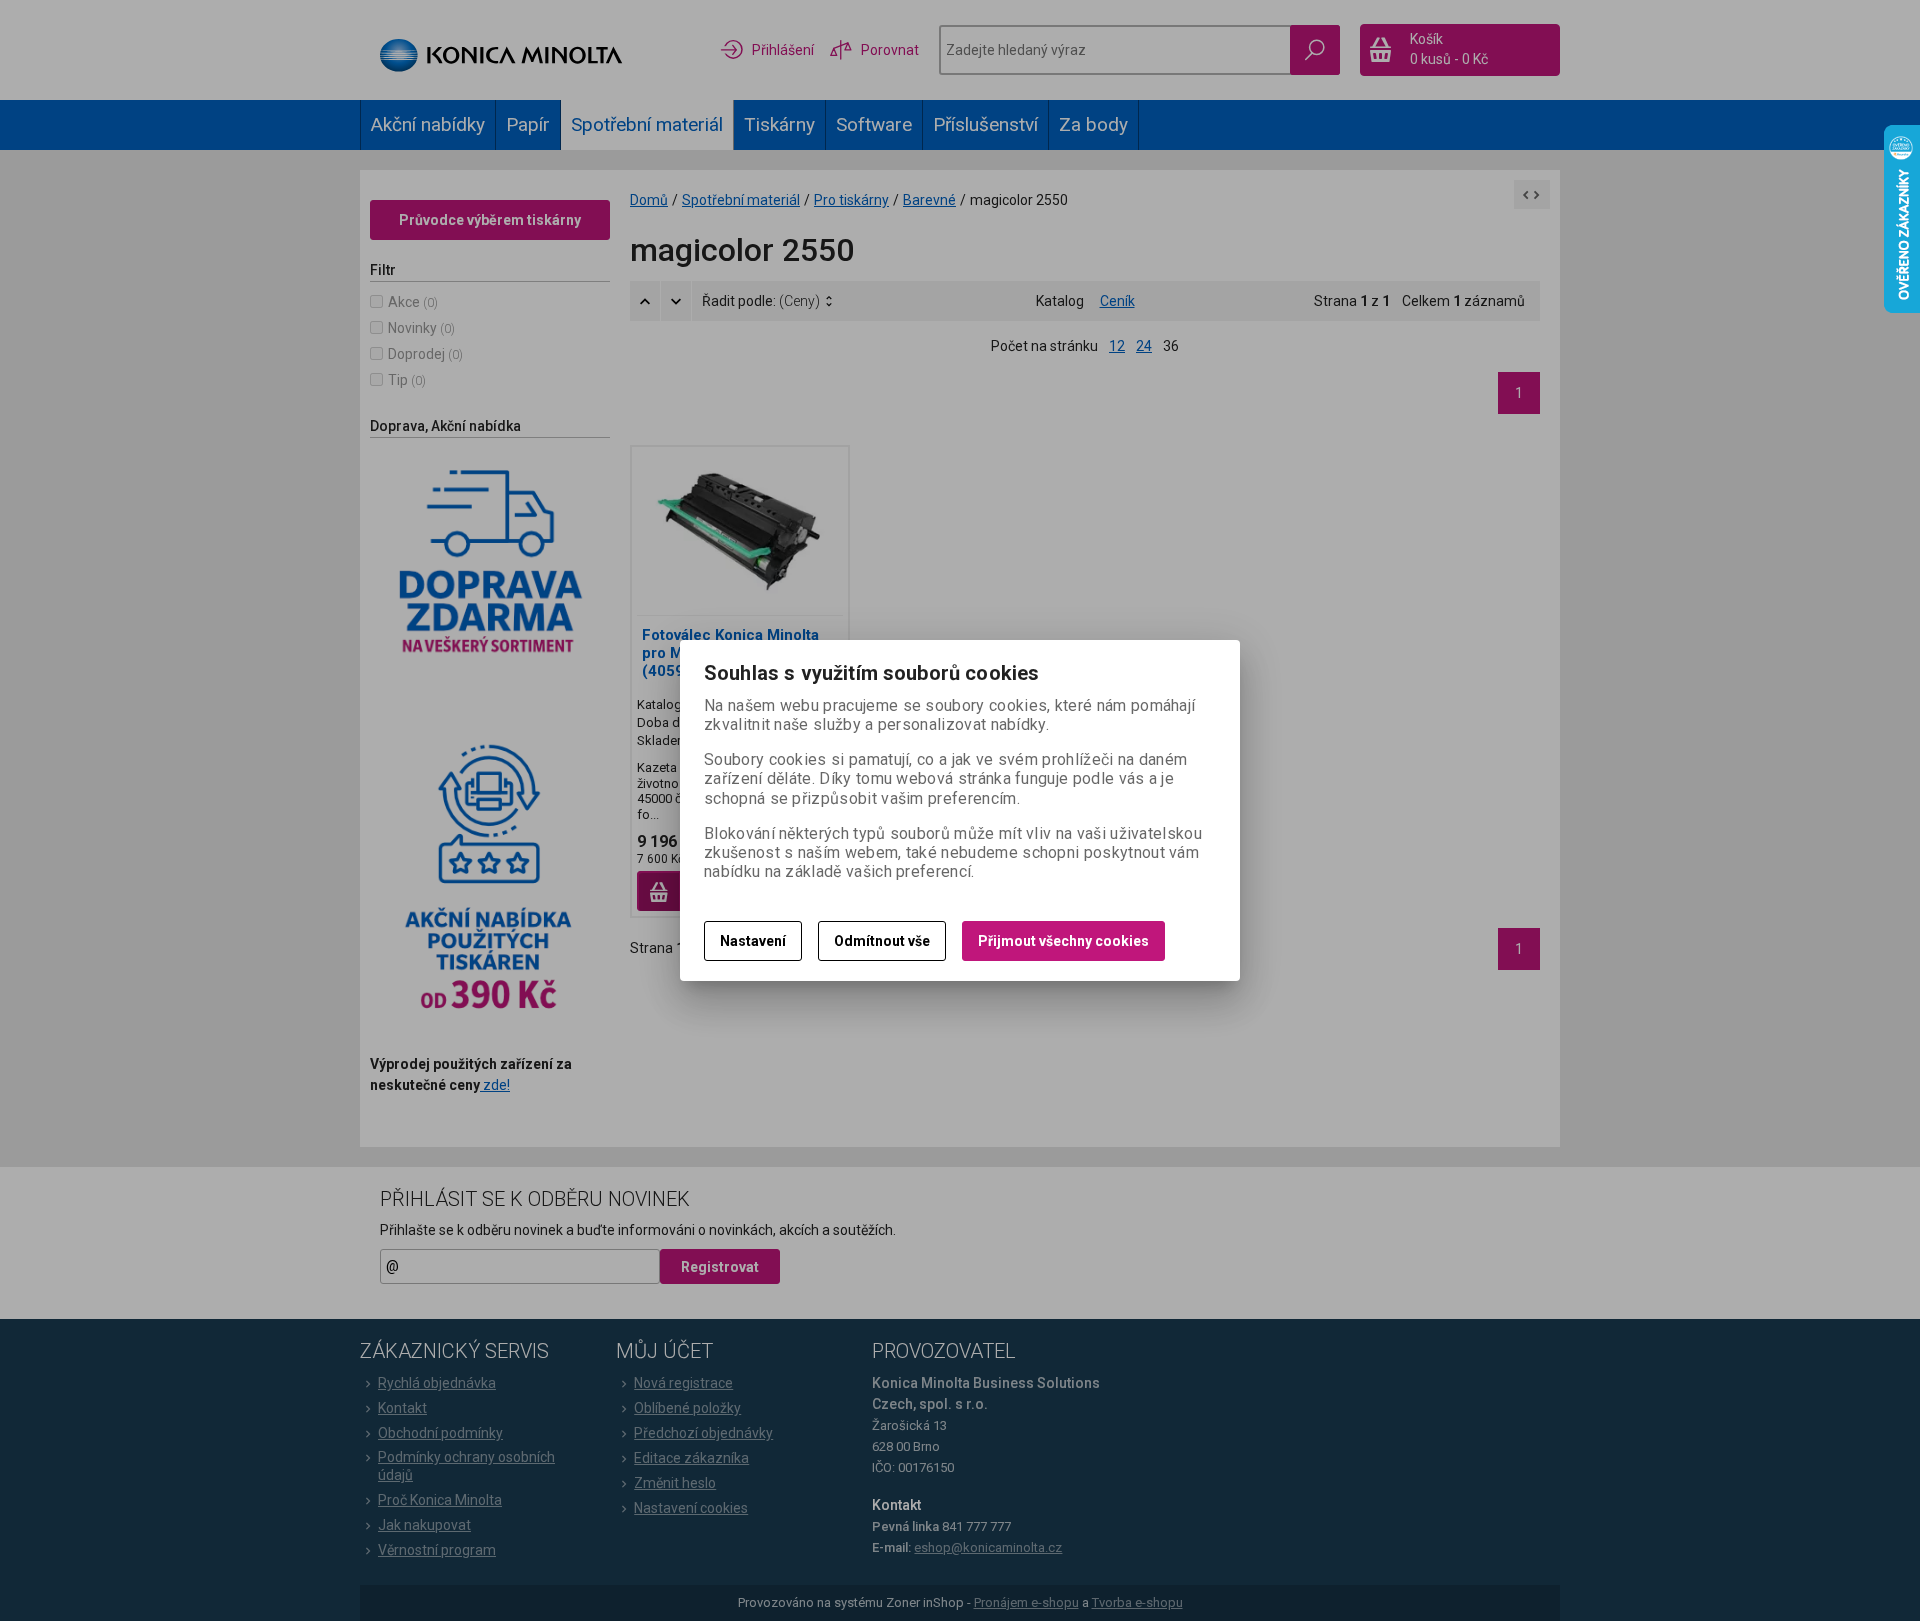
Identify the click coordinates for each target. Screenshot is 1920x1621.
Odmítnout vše (882, 941)
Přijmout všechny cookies (1063, 941)
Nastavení (753, 941)
